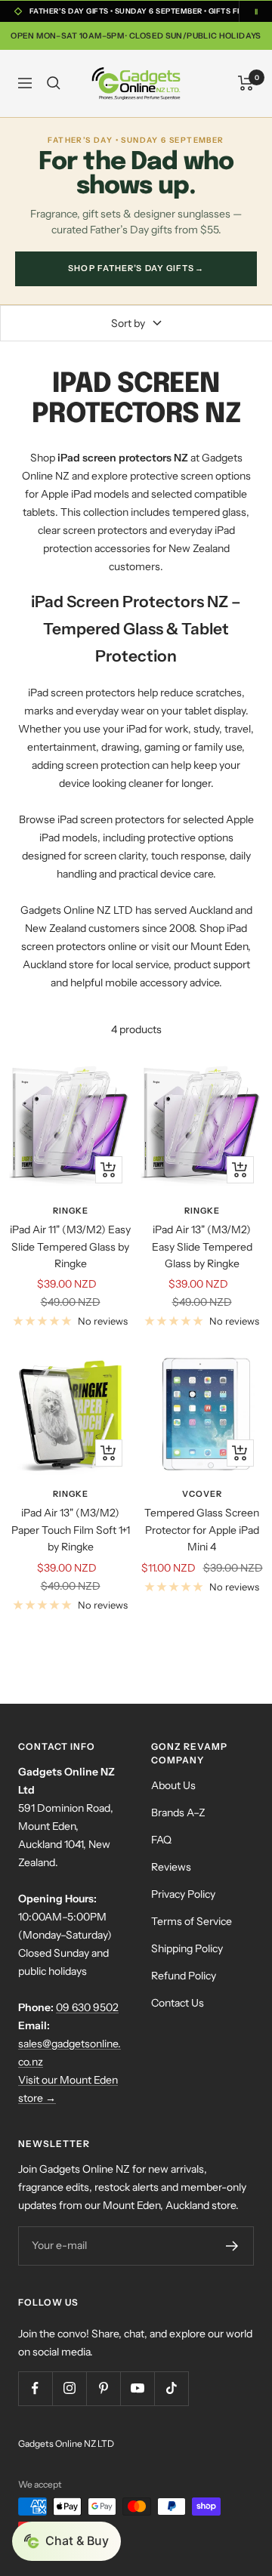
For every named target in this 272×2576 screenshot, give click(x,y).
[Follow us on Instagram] (69, 2388)
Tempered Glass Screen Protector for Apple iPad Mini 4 (202, 1530)
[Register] (232, 2246)
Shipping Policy (187, 1948)
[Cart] (246, 83)
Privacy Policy (183, 1894)
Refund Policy (184, 1976)
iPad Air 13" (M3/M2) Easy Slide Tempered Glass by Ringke (202, 1246)
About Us (173, 1785)
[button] (66, 2541)
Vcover (202, 1494)
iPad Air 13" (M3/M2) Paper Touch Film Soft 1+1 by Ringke (71, 1530)
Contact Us (178, 2003)
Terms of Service (192, 1921)
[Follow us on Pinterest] (103, 2388)
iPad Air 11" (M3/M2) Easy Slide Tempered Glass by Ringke (70, 1246)
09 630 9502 (87, 2007)
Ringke (71, 1211)
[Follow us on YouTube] (137, 2388)
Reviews (171, 1867)
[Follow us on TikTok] (171, 2388)
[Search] (54, 83)
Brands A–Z (178, 1812)
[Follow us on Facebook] (35, 2388)
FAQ (161, 1840)
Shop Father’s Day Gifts (136, 268)
